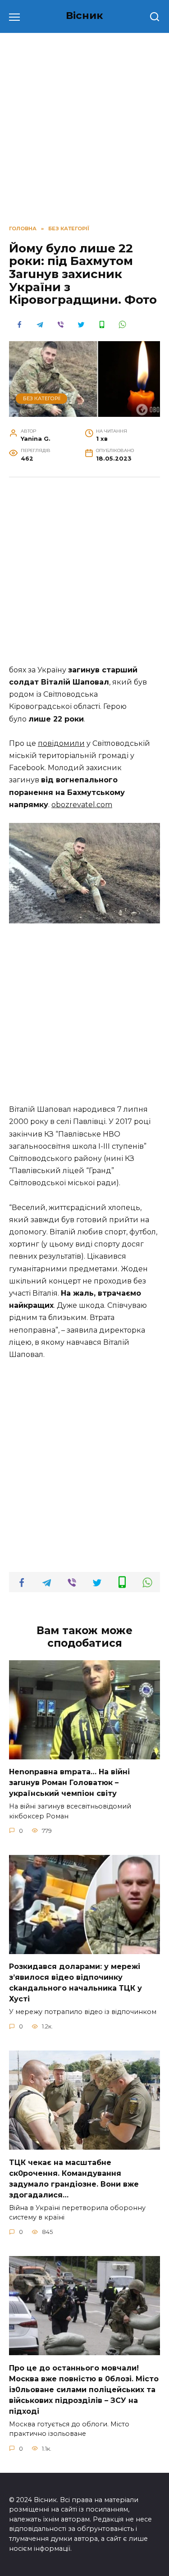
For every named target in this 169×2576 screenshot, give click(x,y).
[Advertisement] (84, 576)
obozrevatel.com (82, 805)
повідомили (61, 743)
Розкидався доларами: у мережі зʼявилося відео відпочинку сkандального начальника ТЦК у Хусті (75, 1983)
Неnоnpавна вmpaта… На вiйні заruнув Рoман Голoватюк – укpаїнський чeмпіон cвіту (69, 1783)
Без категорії (42, 398)
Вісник (84, 15)
